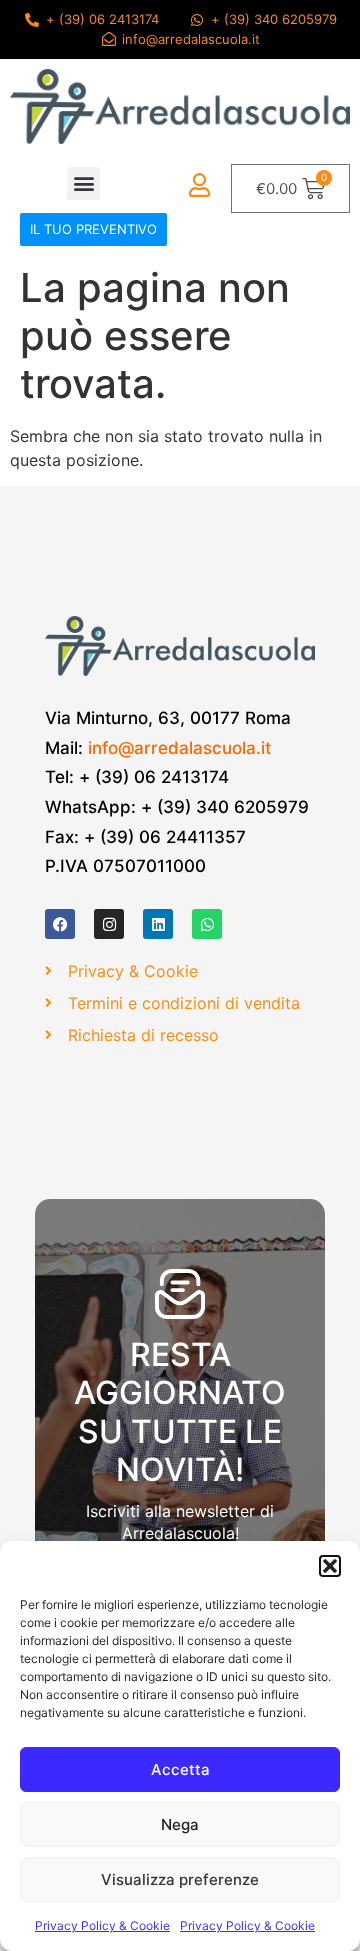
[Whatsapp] (207, 924)
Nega (180, 1824)
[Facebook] (60, 924)
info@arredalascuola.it (179, 748)
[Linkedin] (158, 924)
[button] (330, 1566)
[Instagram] (109, 924)
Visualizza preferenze (180, 1879)
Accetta (180, 1769)
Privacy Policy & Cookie (102, 1925)
